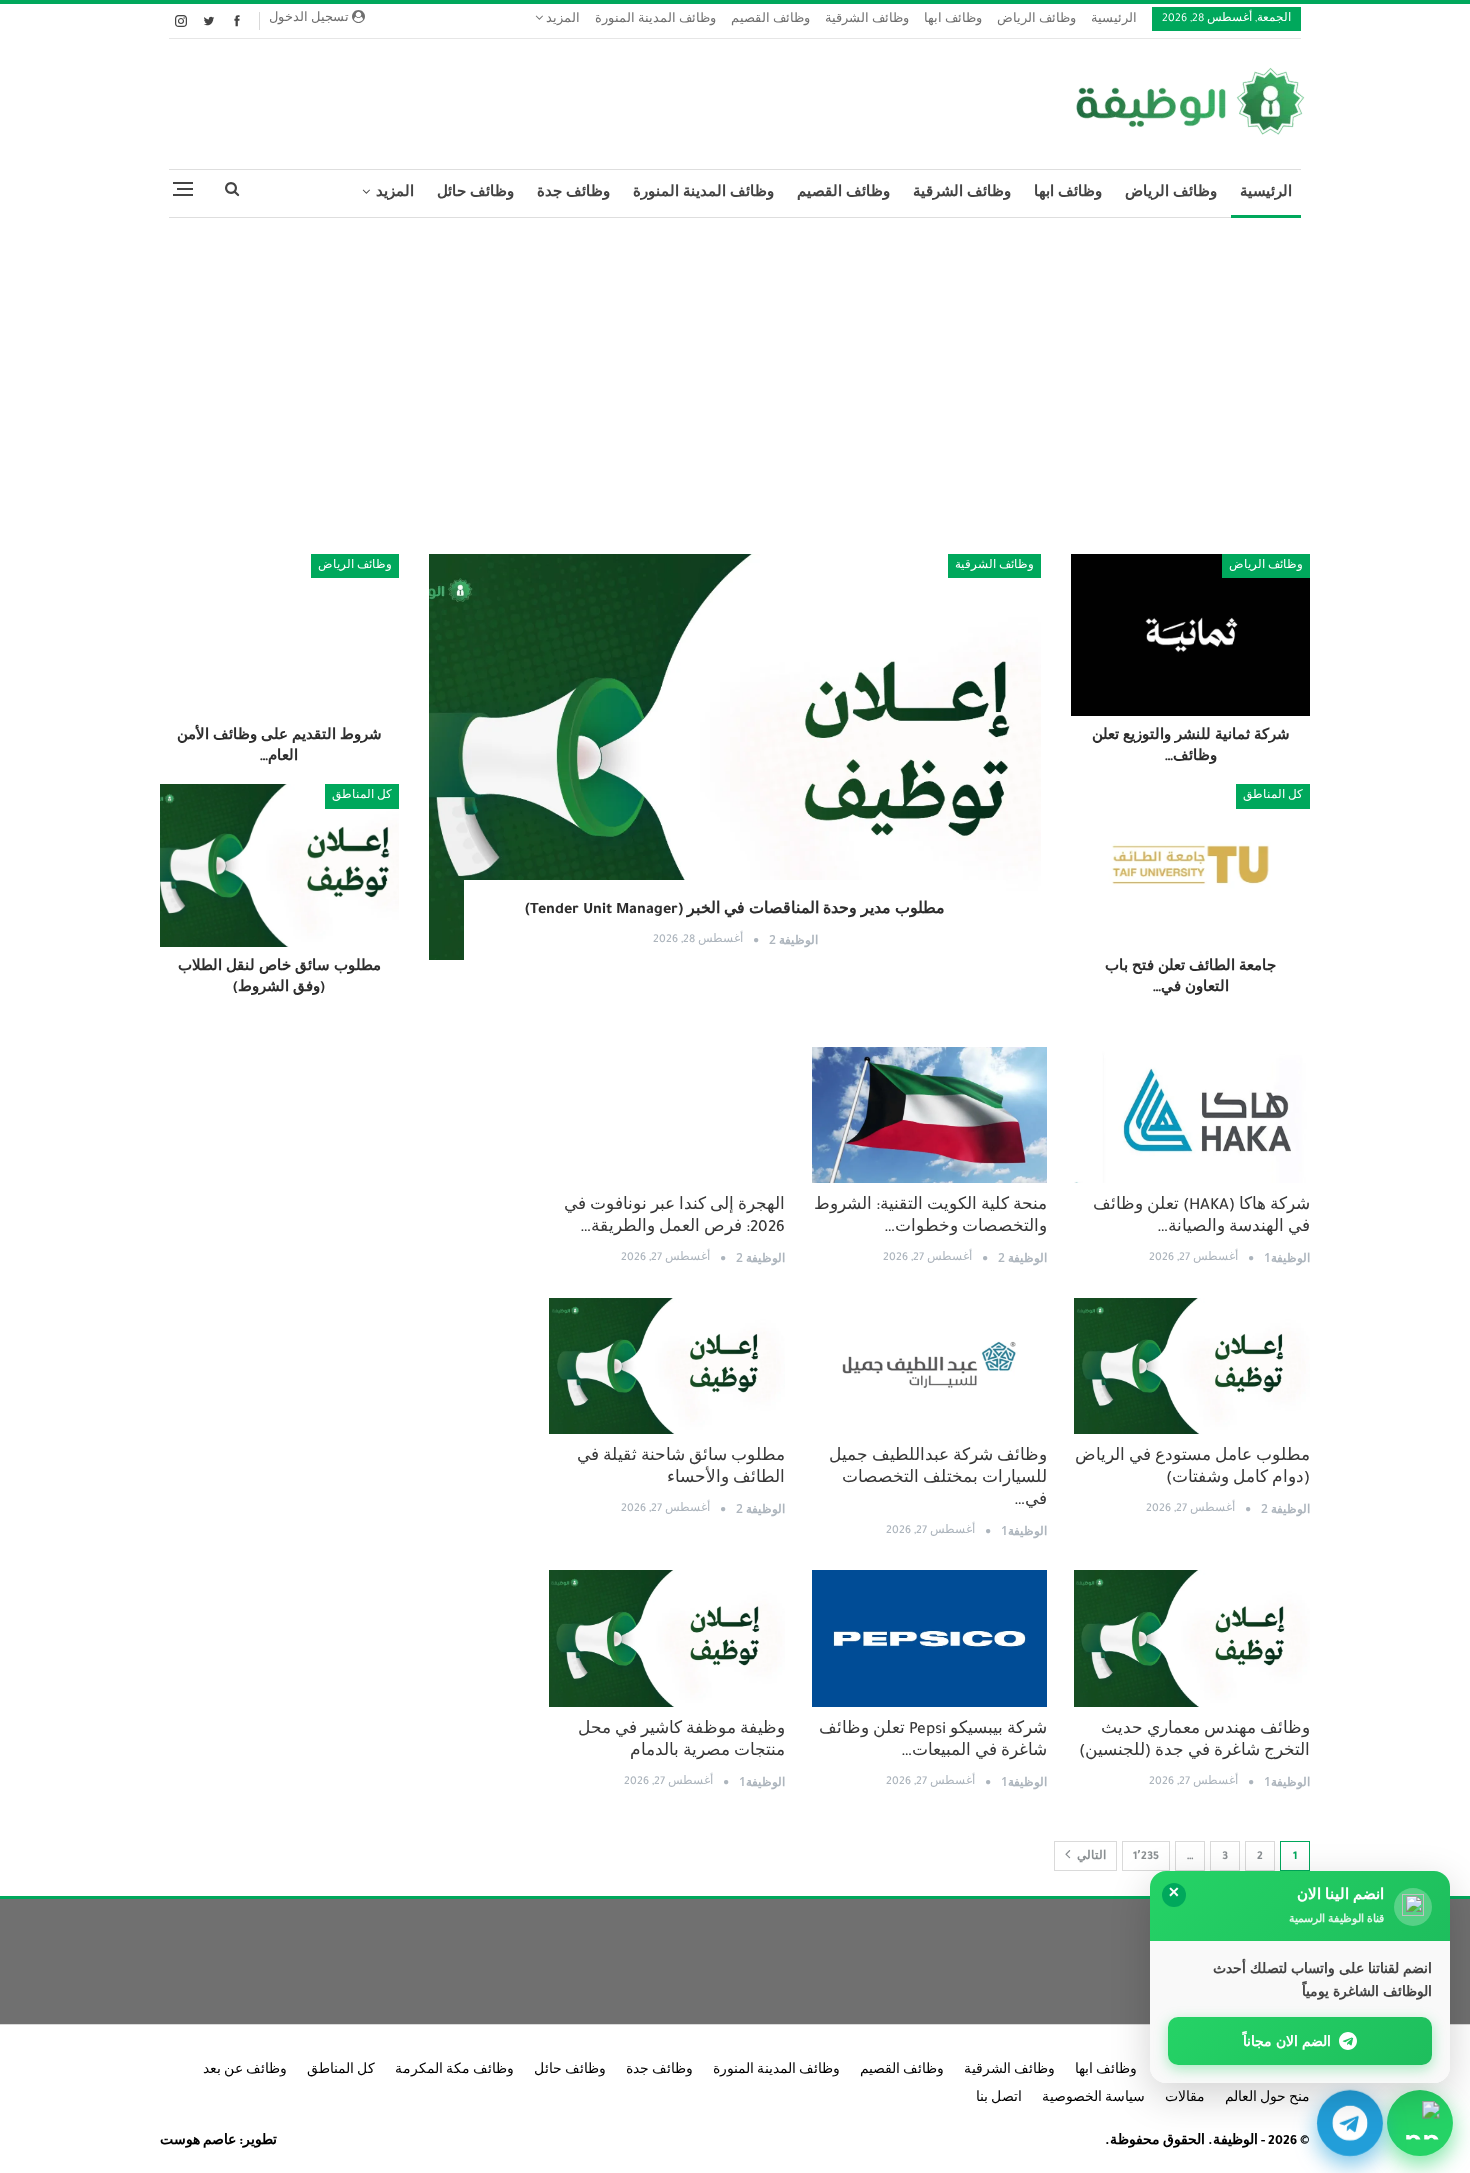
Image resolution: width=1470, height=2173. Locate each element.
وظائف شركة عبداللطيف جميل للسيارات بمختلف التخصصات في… (938, 1479)
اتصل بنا (999, 2099)
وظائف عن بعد (245, 2071)
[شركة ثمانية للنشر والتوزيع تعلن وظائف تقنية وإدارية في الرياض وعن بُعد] (1190, 635)
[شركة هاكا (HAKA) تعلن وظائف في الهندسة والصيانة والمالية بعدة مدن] (1192, 1115)
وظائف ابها (953, 20)
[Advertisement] (735, 378)
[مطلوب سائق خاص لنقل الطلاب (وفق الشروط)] (279, 865)
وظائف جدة (573, 193)
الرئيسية (1114, 20)
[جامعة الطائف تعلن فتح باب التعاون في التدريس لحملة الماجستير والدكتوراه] (1190, 865)
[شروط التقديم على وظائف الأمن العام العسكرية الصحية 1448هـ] (279, 635)
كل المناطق (1273, 796)
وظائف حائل (475, 193)
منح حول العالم (1267, 2099)
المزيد (561, 20)
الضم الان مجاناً (1287, 2040)
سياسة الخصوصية (1093, 2099)
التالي (1090, 1857)
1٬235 (1146, 1857)
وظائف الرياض (1036, 20)
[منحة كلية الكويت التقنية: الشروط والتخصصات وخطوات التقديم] (930, 1115)
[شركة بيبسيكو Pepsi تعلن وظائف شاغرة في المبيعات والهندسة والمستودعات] (930, 1638)
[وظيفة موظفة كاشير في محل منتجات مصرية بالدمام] (667, 1638)
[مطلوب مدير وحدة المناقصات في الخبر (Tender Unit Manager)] (735, 757)
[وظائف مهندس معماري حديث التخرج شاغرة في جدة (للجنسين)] (1192, 1638)
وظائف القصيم (770, 20)
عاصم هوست (198, 2142)
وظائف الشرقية (867, 20)
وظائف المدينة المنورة (655, 20)
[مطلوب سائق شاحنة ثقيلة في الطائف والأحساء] (667, 1366)
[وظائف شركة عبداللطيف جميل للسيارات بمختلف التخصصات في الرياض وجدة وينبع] (930, 1366)
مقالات (1185, 2099)
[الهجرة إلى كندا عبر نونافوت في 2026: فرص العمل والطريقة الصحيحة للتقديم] (667, 1115)
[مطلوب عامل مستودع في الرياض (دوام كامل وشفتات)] (1192, 1366)
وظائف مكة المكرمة (454, 2071)
